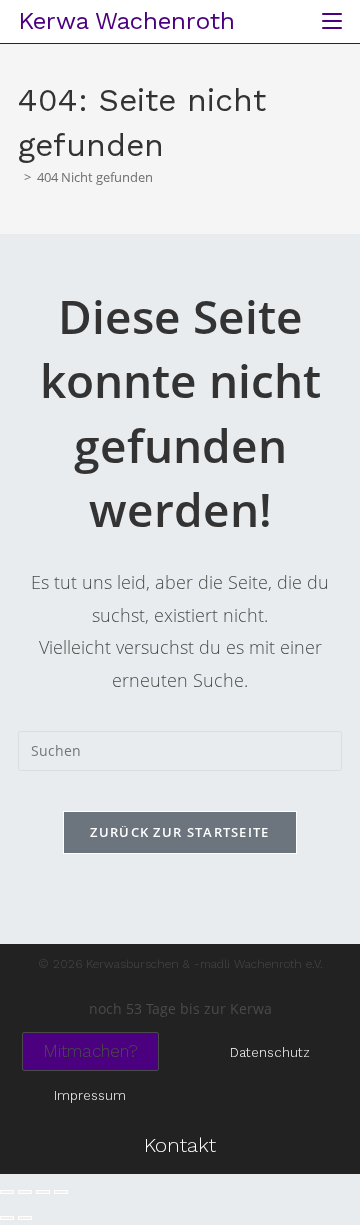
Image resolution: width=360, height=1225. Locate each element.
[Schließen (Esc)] (61, 1192)
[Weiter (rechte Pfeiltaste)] (25, 1218)
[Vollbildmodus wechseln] (25, 1192)
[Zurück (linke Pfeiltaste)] (7, 1218)
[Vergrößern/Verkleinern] (7, 1192)
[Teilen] (43, 1192)
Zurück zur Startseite (179, 832)
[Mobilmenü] (324, 21)
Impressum (90, 1095)
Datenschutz (270, 1052)
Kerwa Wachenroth (126, 21)
